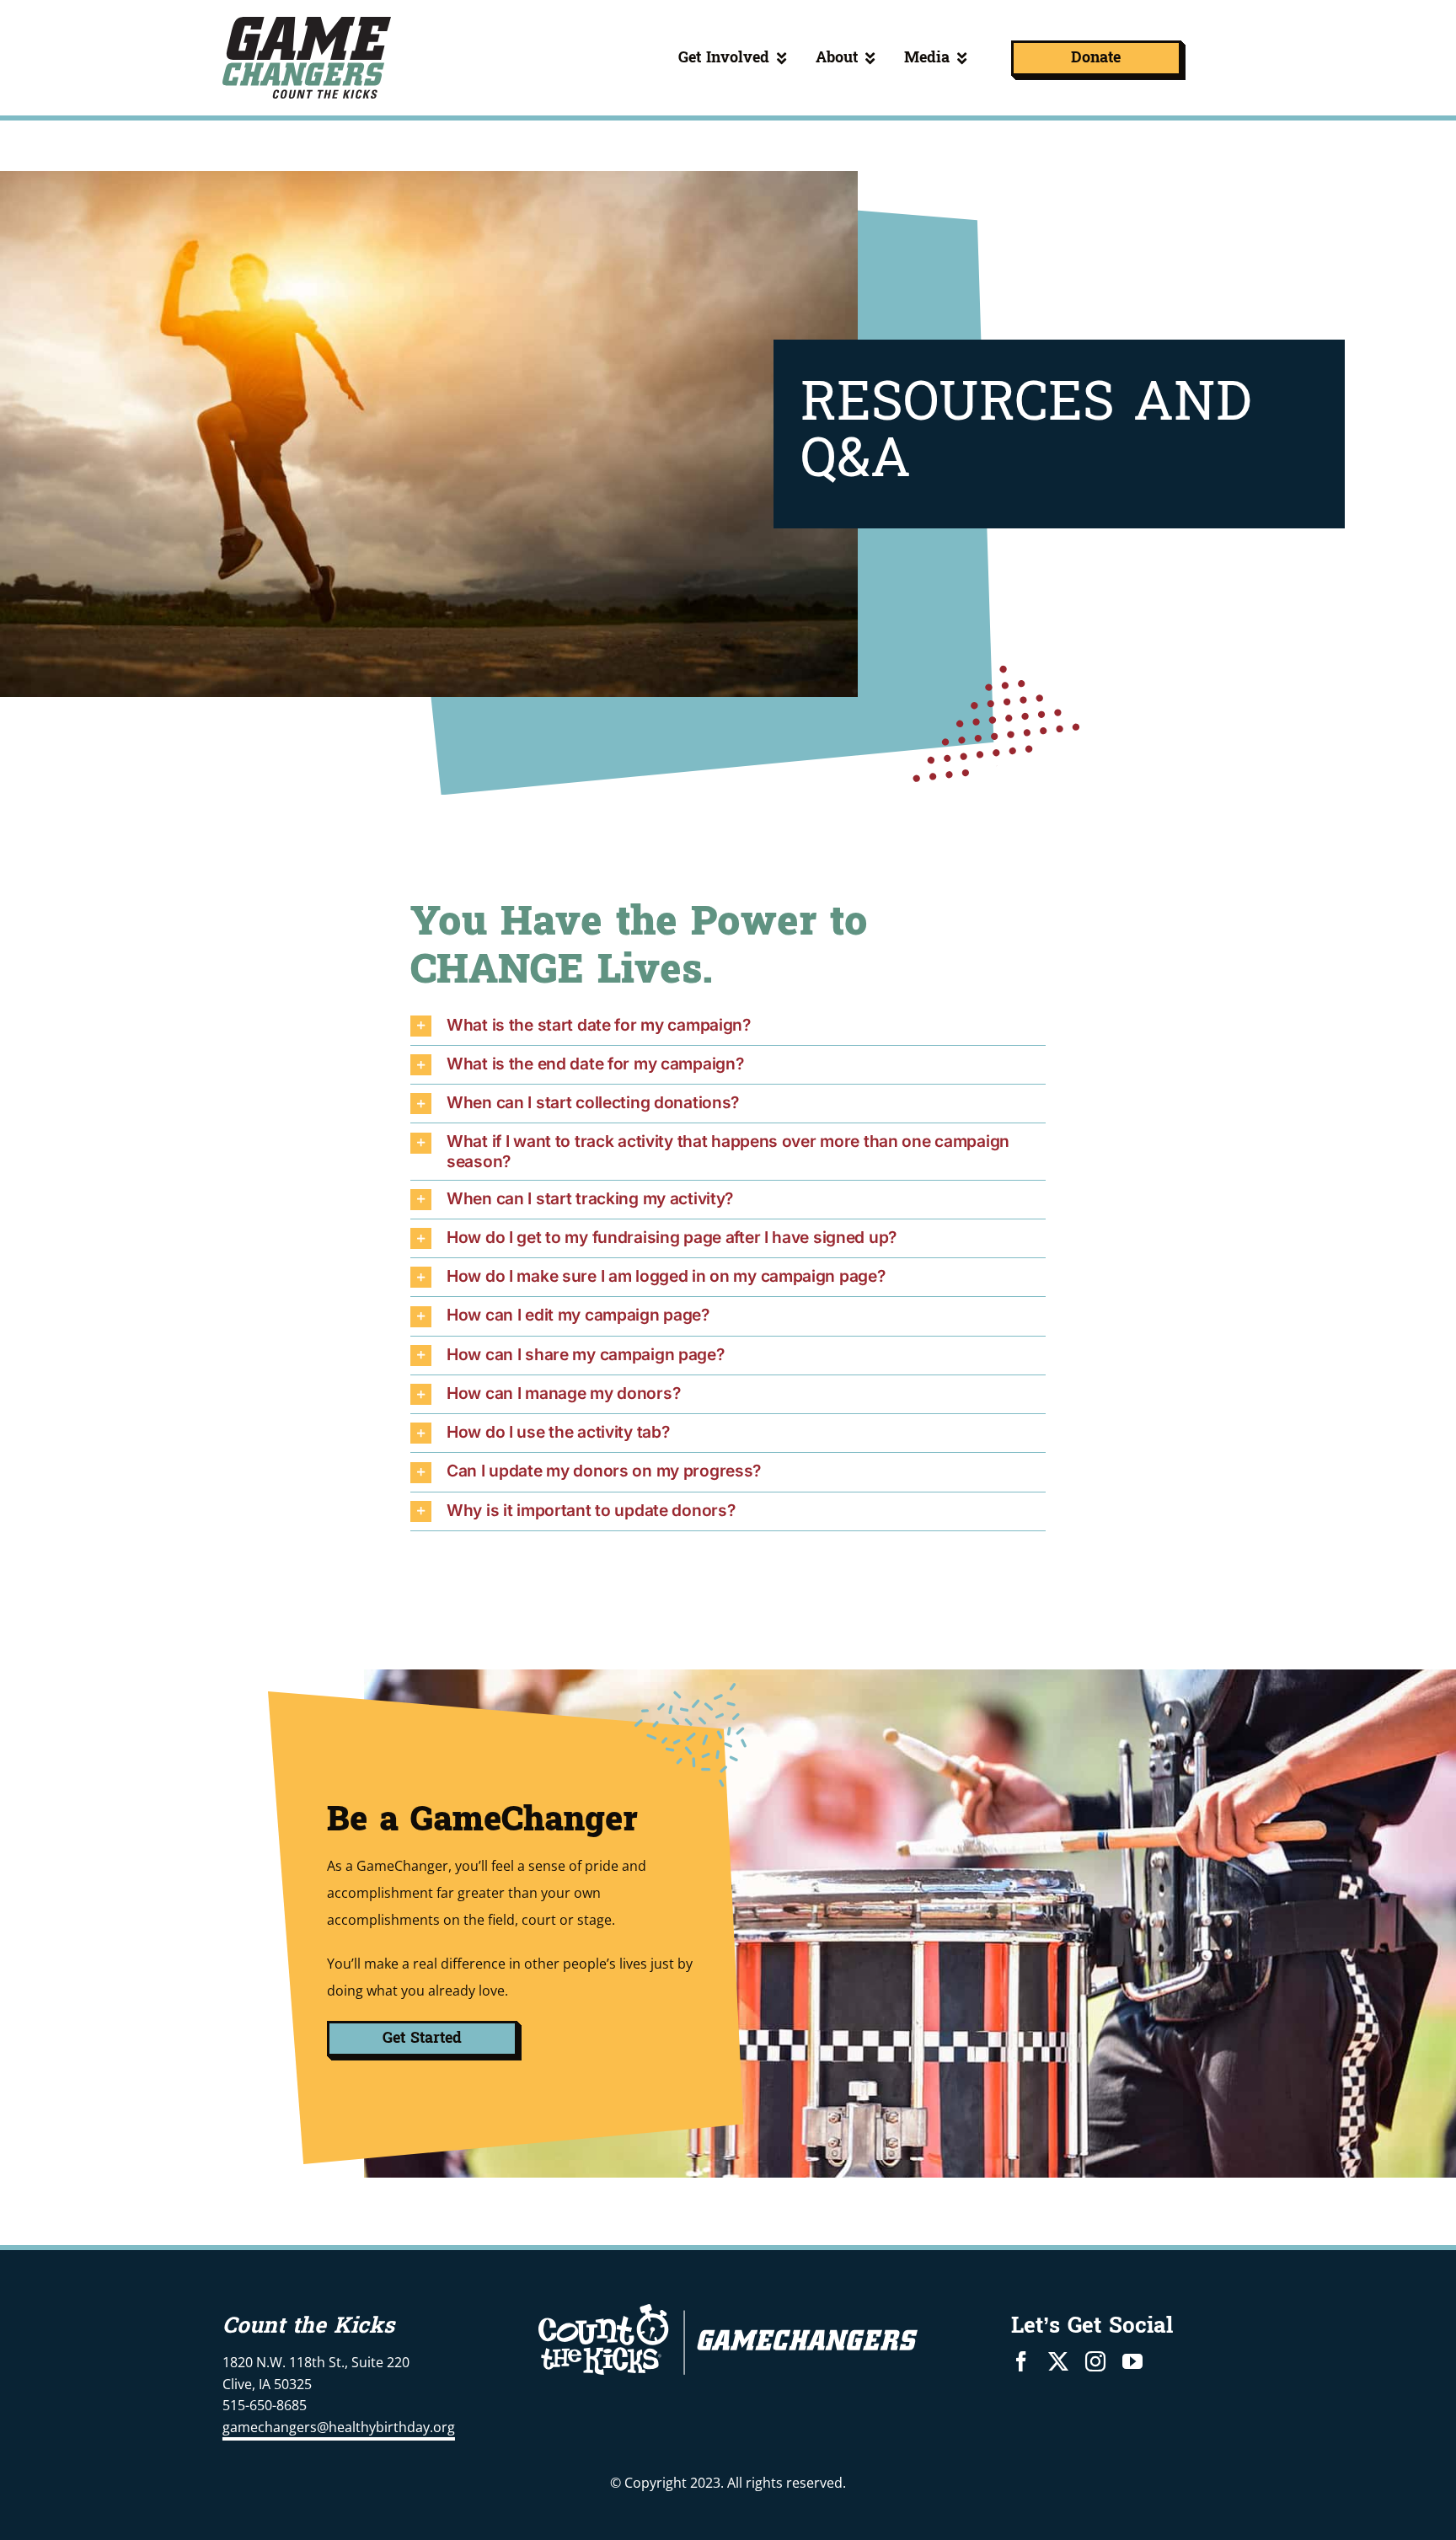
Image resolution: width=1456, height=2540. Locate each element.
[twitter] (1058, 2361)
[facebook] (1021, 2361)
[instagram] (1095, 2361)
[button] (728, 1026)
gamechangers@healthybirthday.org (339, 2427)
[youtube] (1132, 2361)
